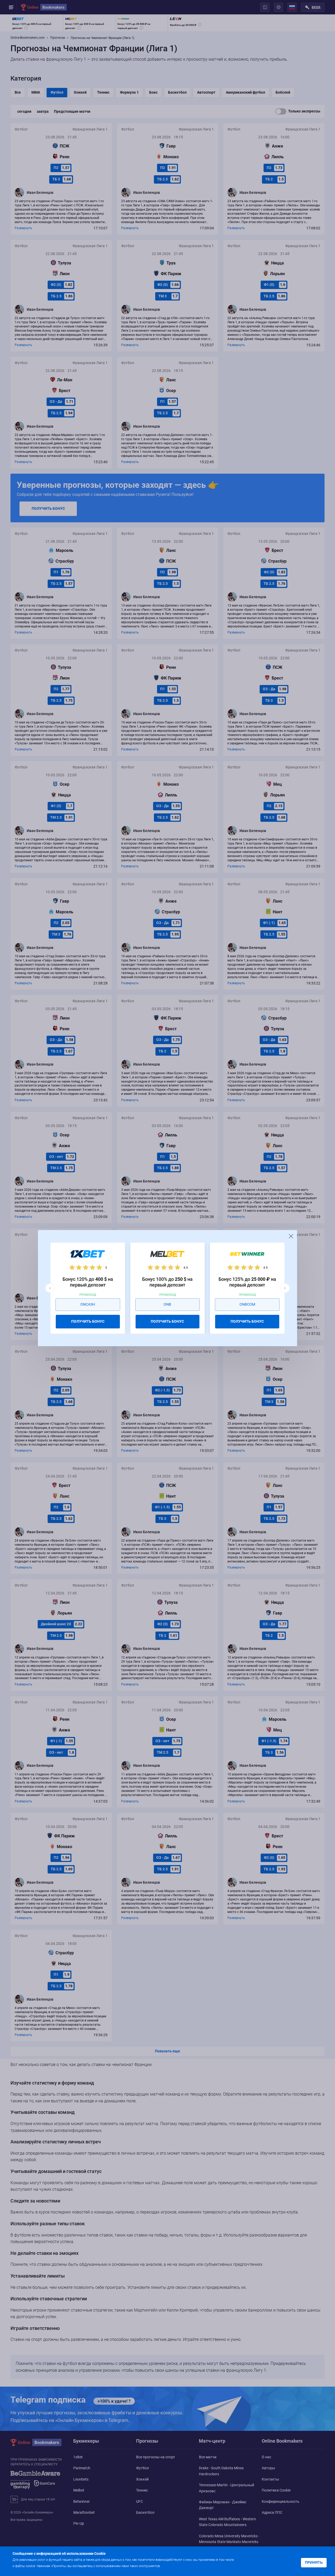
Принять (314, 2562)
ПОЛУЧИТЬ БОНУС (88, 1321)
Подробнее (172, 2566)
